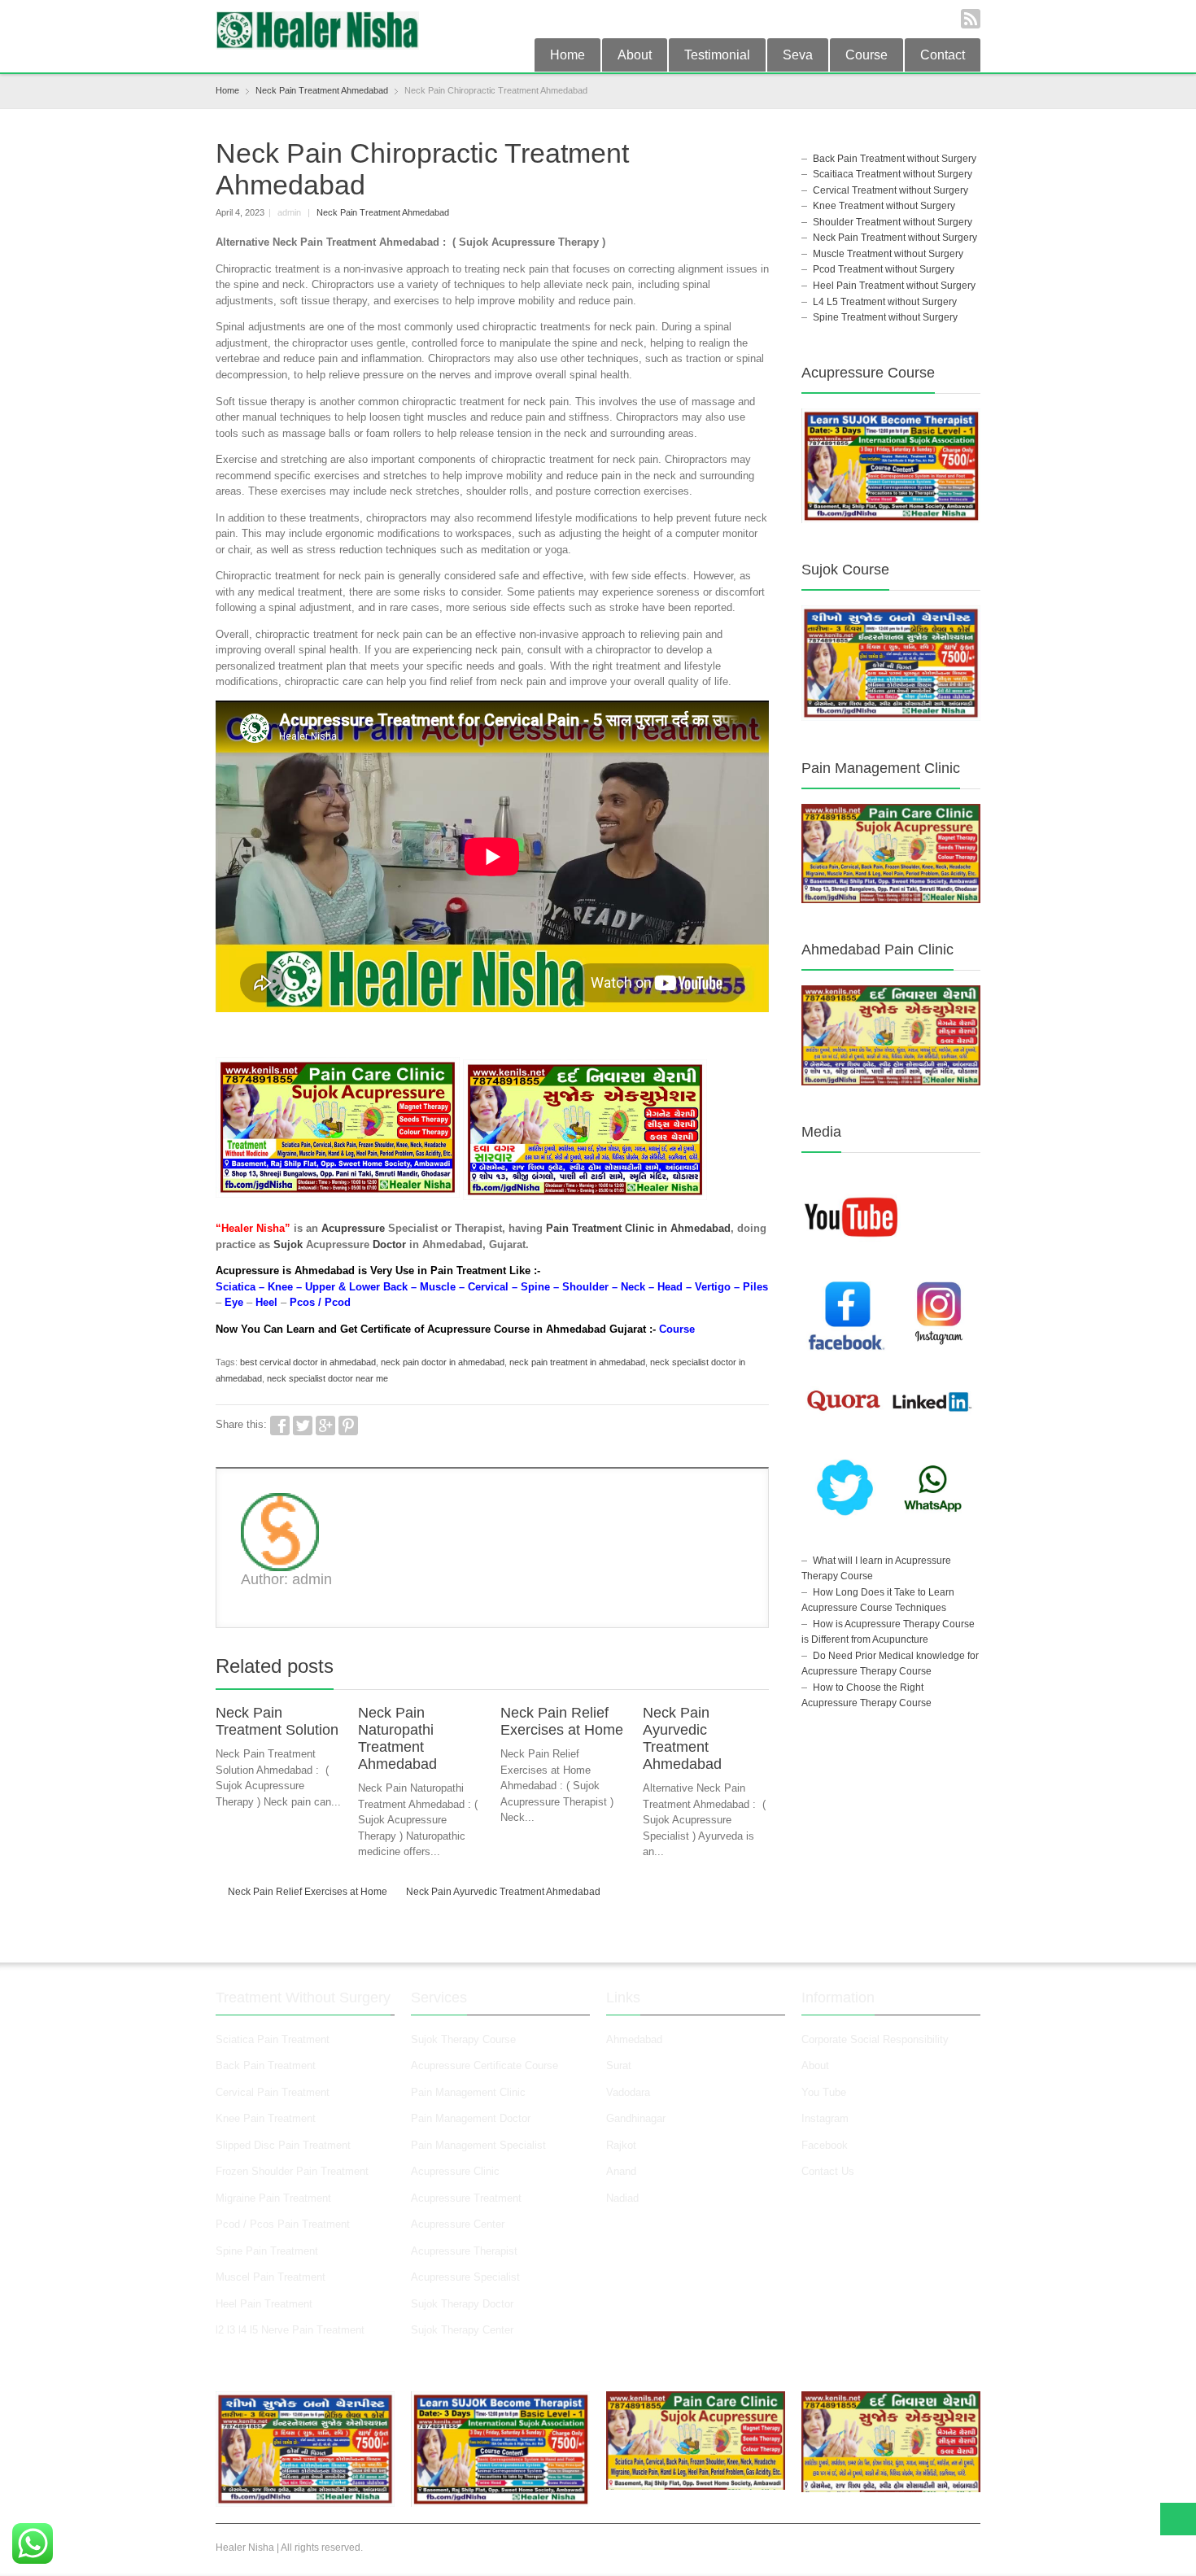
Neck (633, 1287)
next (760, 1670)
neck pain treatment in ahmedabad (577, 1362)
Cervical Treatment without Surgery (890, 190)
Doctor (389, 1244)
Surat (619, 2065)
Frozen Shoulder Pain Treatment (292, 2171)
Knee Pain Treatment (266, 2118)
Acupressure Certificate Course (485, 2065)
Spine (535, 1287)
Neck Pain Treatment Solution (277, 1721)
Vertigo (713, 1287)
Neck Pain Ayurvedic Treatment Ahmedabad (682, 1738)
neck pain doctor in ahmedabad (443, 1362)
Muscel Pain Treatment (271, 2277)
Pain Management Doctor (471, 2118)
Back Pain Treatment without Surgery (895, 159)
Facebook (280, 1426)
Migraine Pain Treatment (273, 2198)
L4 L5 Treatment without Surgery (885, 302)
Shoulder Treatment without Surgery (893, 222)
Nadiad (624, 2198)
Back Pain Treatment (266, 2065)
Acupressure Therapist (464, 2251)
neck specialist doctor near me (327, 1378)
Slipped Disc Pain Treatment (283, 2145)
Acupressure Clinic (455, 2171)
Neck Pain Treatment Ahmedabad (383, 212)
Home (567, 55)
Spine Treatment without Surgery (885, 317)
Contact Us (828, 2171)
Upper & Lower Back (356, 1287)
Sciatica (236, 1287)
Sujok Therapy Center (462, 2330)
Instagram (827, 2118)
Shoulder (585, 1287)
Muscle (438, 1287)
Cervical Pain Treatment (273, 2092)
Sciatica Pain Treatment (273, 2039)
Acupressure (353, 1228)
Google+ (325, 1426)
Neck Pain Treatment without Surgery (895, 238)
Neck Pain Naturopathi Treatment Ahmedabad (397, 1738)
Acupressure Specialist (465, 2277)
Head (670, 1287)
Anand (621, 2171)
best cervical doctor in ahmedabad (308, 1362)
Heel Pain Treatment (264, 2304)
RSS (971, 19)
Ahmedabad (634, 2039)
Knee (280, 1287)
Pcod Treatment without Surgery (884, 269)
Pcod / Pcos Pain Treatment (283, 2224)
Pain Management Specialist (478, 2145)
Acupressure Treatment (466, 2198)
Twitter (303, 1426)
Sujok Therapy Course (463, 2039)
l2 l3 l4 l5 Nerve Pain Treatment (290, 2330)
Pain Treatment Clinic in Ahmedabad (638, 1228)
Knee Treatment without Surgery (884, 206)
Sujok (288, 1244)
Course (866, 55)
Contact (943, 55)
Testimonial (717, 55)
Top (1178, 2519)
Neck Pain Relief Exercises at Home (562, 1721)
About (635, 55)
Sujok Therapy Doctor (462, 2304)
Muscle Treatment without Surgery (888, 254)
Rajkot (621, 2145)
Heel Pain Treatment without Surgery (894, 286)
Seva (798, 55)
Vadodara (628, 2092)
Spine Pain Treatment (267, 2251)
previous (742, 1670)
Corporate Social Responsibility (875, 2039)
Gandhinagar (636, 2118)
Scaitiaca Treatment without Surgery (893, 174)
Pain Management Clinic (468, 2092)
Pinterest (348, 1426)
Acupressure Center (458, 2224)
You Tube (824, 2092)
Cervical (488, 1287)
